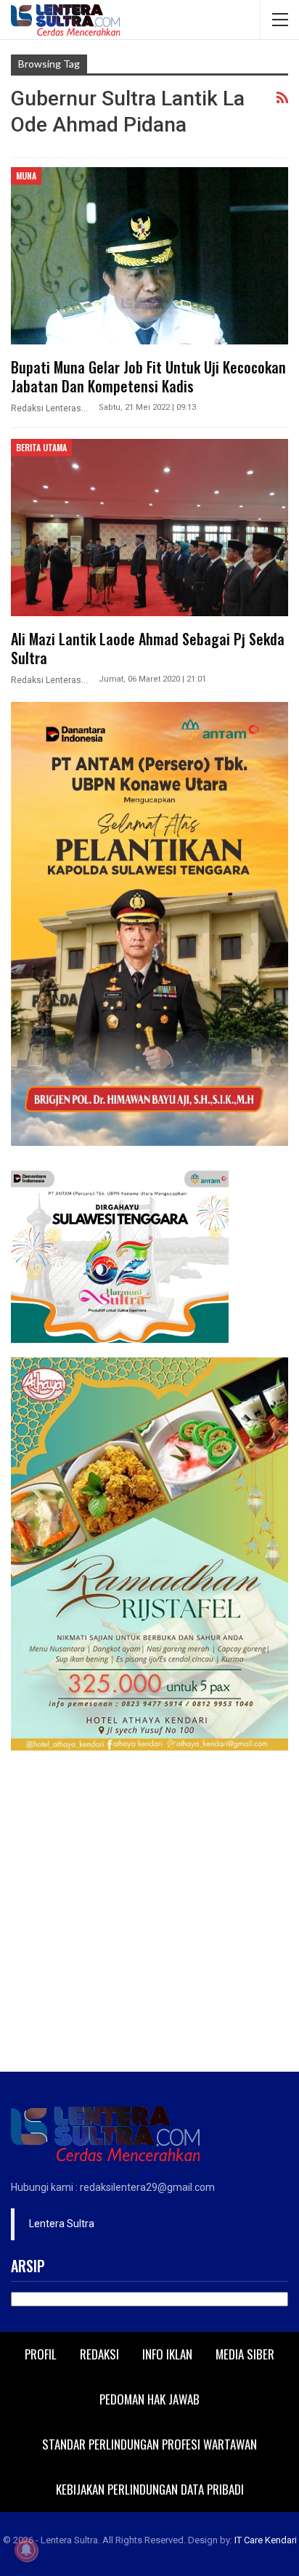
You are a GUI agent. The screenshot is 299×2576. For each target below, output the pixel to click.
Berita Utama (41, 447)
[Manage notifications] (26, 2550)
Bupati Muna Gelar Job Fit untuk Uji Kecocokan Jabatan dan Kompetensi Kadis (148, 376)
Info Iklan (167, 2354)
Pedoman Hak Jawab (149, 2399)
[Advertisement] (149, 1915)
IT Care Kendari (266, 2540)
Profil (41, 2354)
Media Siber (245, 2354)
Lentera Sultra (62, 2224)
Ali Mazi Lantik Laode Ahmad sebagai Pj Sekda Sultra (148, 648)
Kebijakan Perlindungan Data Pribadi (150, 2489)
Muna (26, 175)
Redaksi (99, 2354)
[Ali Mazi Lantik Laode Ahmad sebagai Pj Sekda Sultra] (149, 528)
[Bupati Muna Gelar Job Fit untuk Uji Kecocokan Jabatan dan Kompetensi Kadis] (149, 256)
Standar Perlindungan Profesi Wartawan (149, 2444)
